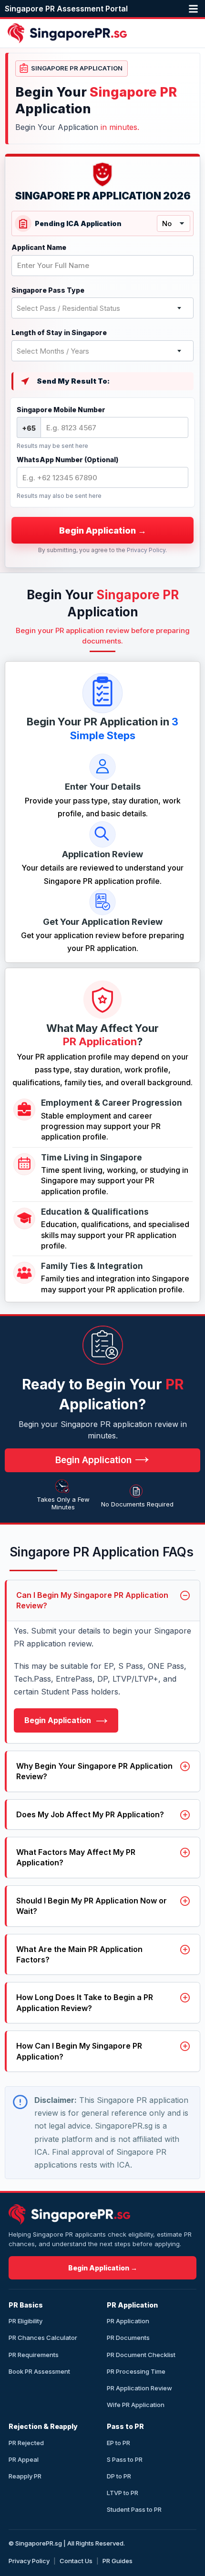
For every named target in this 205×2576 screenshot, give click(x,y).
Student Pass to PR (134, 2509)
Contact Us (76, 2561)
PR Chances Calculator (43, 2338)
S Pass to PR (125, 2459)
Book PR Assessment (39, 2371)
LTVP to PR (123, 2493)
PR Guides (118, 2561)
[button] (195, 9)
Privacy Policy (146, 550)
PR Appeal (24, 2459)
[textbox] (102, 308)
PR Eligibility (26, 2321)
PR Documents (128, 2338)
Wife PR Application (136, 2405)
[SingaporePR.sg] (69, 2214)
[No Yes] (174, 223)
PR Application (128, 2321)
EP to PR (118, 2443)
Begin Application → (103, 2268)
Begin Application (59, 1720)
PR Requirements (34, 2355)
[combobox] (102, 308)
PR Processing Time (136, 2371)
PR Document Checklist (141, 2355)
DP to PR (119, 2476)
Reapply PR (25, 2476)
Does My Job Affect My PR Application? (90, 1814)
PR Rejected (26, 2443)
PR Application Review (139, 2388)
